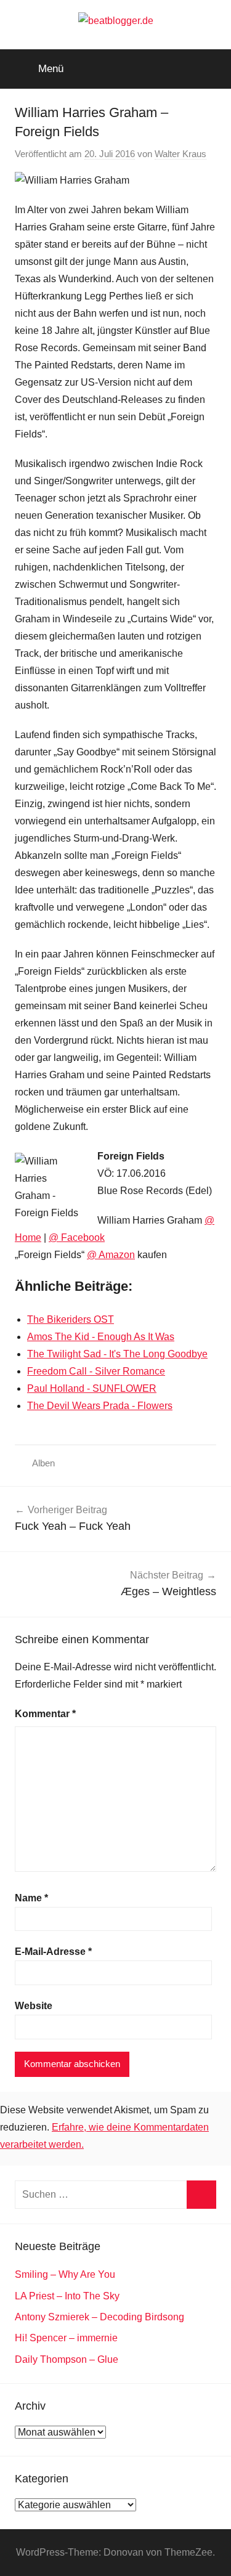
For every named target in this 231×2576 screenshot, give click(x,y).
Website (34, 2006)
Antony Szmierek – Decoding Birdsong (99, 2317)
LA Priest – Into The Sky (67, 2296)
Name (31, 1898)
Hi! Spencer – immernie (66, 2338)
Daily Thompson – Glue (67, 2359)
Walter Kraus (180, 154)
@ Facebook (77, 1237)
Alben (43, 1463)
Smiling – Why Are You (65, 2274)
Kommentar (45, 1714)
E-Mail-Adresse (53, 1952)
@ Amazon (111, 1255)
